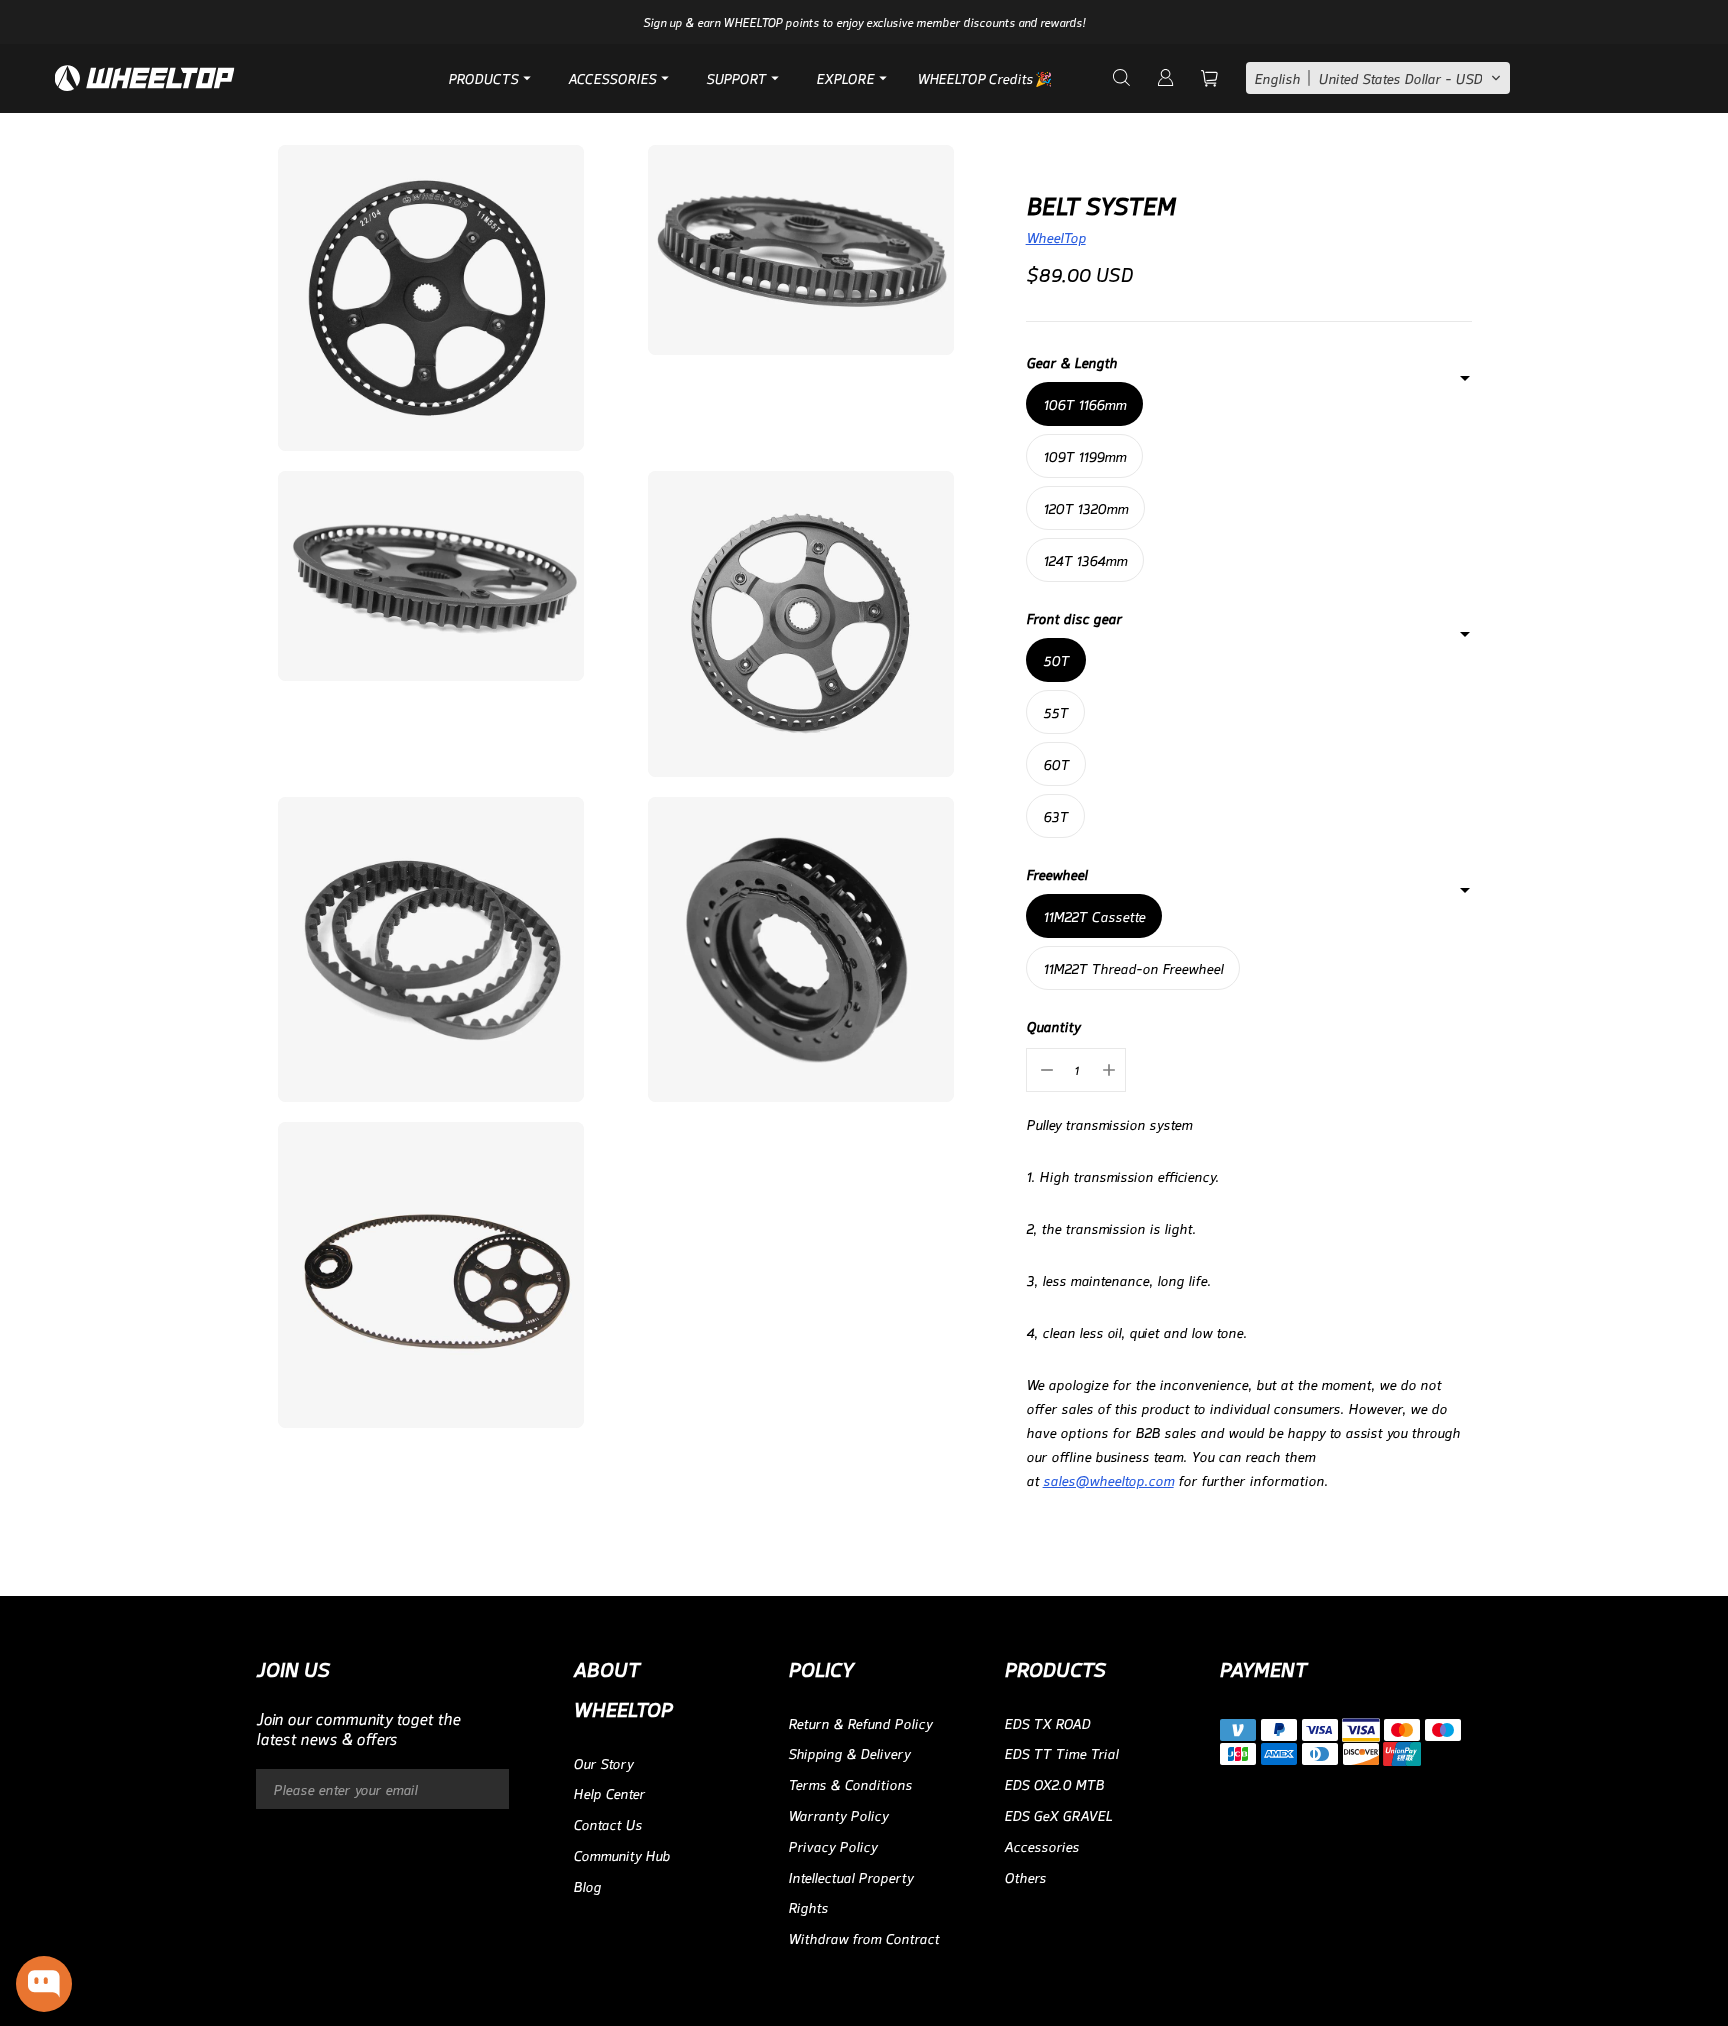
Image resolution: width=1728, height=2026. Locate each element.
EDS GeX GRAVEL (1058, 1814)
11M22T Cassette (1094, 915)
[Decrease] (1045, 1070)
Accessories (1041, 1845)
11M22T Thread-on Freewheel (1133, 967)
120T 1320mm (1085, 507)
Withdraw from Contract (863, 1937)
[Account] (1164, 78)
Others (1025, 1876)
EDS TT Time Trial (1061, 1752)
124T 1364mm (1085, 559)
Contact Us (607, 1823)
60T (1056, 763)
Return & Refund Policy (860, 1722)
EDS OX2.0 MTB (1054, 1783)
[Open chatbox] (44, 1984)
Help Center (609, 1792)
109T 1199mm (1084, 455)
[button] (1378, 78)
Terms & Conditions (850, 1783)
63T (1055, 815)
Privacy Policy (832, 1845)
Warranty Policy (838, 1814)
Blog (587, 1885)
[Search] (1120, 78)
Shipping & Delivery (849, 1752)
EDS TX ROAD (1047, 1722)
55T (1055, 711)
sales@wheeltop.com (1108, 1479)
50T (1056, 659)
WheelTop (1056, 236)
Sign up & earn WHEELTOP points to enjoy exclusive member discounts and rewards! (864, 21)
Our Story (603, 1762)
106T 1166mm (1084, 403)
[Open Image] (431, 298)
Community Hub (621, 1854)
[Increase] (1107, 1070)
